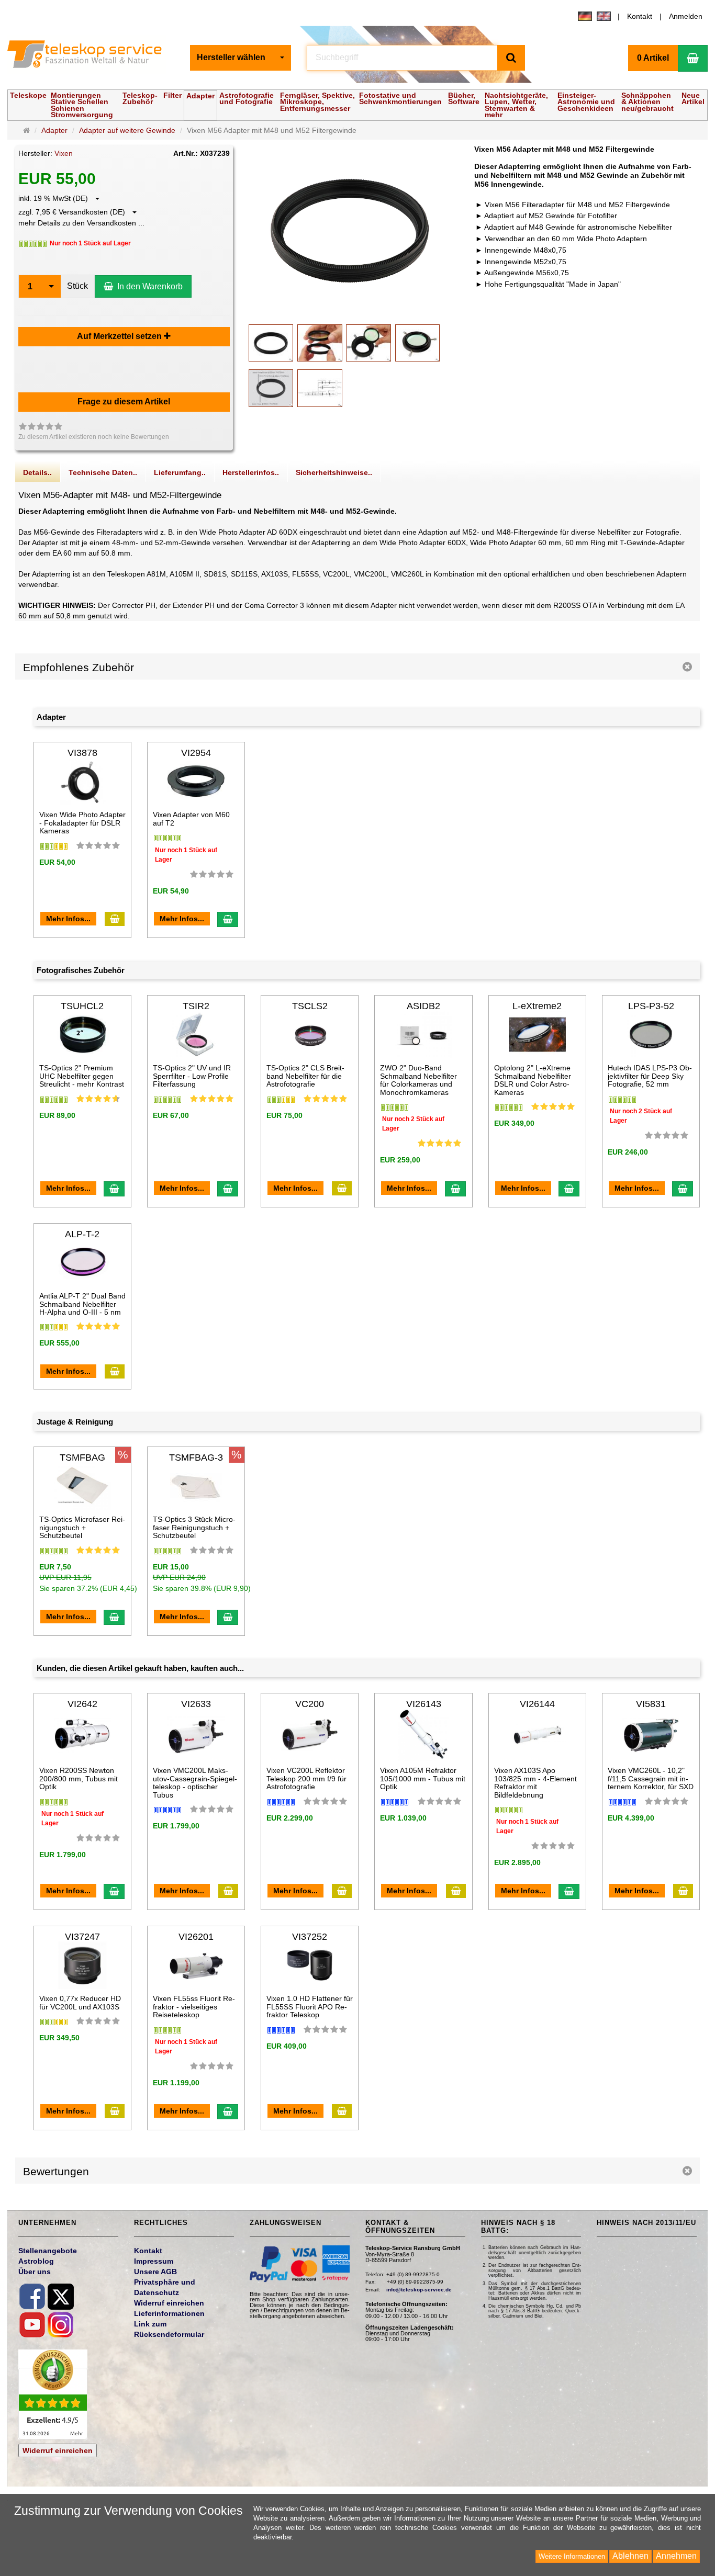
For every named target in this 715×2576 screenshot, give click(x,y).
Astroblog (36, 2261)
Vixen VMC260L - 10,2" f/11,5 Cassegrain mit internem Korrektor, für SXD (651, 1778)
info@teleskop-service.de (419, 2290)
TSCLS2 (310, 1006)
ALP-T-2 (82, 1234)
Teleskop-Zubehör (140, 98)
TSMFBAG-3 (196, 1458)
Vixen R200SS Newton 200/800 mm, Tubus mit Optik (79, 1778)
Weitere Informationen (572, 2556)
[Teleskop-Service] (91, 57)
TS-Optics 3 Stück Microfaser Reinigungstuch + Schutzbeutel (194, 1527)
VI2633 (196, 1704)
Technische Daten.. (103, 472)
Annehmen (676, 2556)
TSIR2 (196, 1006)
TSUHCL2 (82, 1006)
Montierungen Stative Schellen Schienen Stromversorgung (82, 105)
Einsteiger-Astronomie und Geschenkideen (586, 102)
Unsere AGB (155, 2272)
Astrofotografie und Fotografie (247, 98)
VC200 (310, 1704)
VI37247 (82, 1937)
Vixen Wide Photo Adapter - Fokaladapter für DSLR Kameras (82, 823)
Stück (77, 286)
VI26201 (196, 1937)
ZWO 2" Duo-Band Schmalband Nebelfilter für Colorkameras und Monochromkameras (418, 1080)
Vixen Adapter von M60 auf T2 (191, 818)
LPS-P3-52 (651, 1006)
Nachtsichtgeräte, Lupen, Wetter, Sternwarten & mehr (516, 105)
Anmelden (686, 16)
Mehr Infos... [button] (68, 919)
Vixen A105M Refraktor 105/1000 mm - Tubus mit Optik (423, 1778)
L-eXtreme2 (537, 1006)
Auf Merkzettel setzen (120, 336)
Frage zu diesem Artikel (124, 402)
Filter (172, 95)
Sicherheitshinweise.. (334, 472)
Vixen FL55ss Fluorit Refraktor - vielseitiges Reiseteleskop (194, 2007)
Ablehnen (630, 2556)
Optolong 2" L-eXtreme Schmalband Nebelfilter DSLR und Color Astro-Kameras (533, 1080)
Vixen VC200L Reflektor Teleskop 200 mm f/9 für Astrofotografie (306, 1778)
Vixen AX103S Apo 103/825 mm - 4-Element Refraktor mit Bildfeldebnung (535, 1782)
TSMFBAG (82, 1458)
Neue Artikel (693, 98)
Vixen (64, 153)
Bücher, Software (464, 98)
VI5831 (651, 1704)
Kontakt (640, 16)
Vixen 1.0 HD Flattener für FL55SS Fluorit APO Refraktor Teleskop (310, 2007)
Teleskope (28, 95)
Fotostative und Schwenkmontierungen (400, 98)
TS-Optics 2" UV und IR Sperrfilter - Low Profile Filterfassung (192, 1076)
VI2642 (82, 1704)
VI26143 (424, 1704)
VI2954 (196, 753)
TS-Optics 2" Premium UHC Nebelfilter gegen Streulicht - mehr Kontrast (82, 1076)
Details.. (37, 472)
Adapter (200, 96)
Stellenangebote (48, 2251)
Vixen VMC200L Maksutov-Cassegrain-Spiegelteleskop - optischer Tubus (195, 1782)
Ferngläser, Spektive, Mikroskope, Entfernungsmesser (317, 102)
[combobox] (241, 58)
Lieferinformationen (169, 2313)
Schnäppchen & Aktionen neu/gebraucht (647, 102)
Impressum (154, 2261)
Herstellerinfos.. (251, 472)
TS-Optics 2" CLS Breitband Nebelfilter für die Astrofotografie (305, 1076)
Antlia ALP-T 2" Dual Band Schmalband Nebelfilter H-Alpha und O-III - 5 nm (82, 1304)
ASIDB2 (423, 1006)
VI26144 (537, 1704)
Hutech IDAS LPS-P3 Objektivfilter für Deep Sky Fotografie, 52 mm (650, 1076)
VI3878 (82, 753)
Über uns (35, 2272)
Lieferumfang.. (180, 472)
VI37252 (310, 1937)
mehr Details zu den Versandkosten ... (81, 223)
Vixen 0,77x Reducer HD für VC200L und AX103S (80, 2002)
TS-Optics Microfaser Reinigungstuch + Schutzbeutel (82, 1527)
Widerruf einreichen (58, 2450)
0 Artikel (653, 58)
